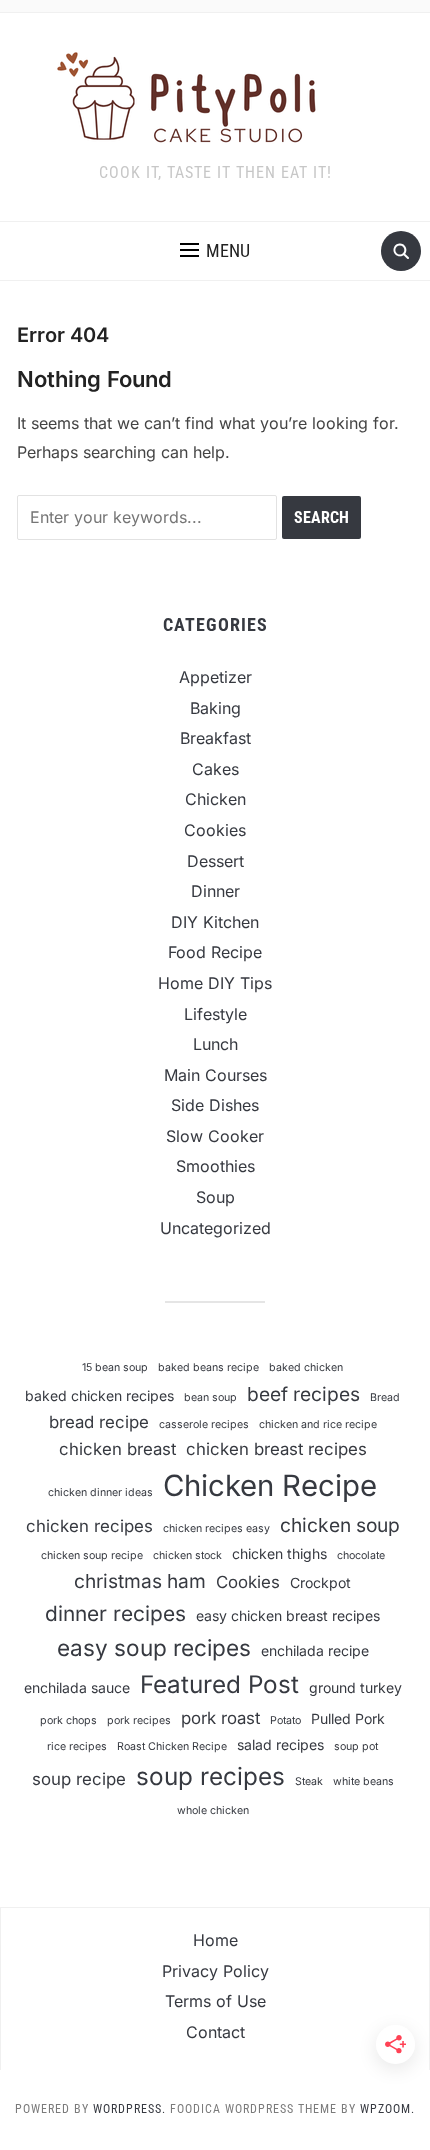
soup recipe (79, 1779)
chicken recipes (89, 1526)
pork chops (68, 1720)
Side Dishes (215, 1105)
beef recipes (303, 1394)
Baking (215, 708)
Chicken (215, 799)
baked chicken (306, 1367)
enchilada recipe (315, 1650)
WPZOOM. (387, 2109)
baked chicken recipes (99, 1395)
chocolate (361, 1555)
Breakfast (215, 738)
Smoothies (215, 1166)
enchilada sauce (77, 1687)
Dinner (215, 891)
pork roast (220, 1718)
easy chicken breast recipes (288, 1615)
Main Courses (215, 1075)
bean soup (210, 1397)
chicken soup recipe (92, 1555)
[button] (215, 251)
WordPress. (129, 2109)
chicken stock (187, 1555)
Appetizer (215, 677)
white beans (363, 1781)
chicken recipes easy (216, 1528)
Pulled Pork (348, 1718)
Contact (215, 2032)
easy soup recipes (154, 1647)
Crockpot (320, 1582)
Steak (309, 1781)
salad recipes (280, 1744)
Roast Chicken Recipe (172, 1746)
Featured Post (219, 1684)
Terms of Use (215, 2001)
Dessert (215, 861)
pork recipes (139, 1720)
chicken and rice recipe (318, 1424)
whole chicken (213, 1810)
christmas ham (140, 1581)
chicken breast (117, 1449)
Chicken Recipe (270, 1485)
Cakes (215, 769)
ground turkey (355, 1687)
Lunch (215, 1044)
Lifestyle (215, 1014)
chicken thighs (279, 1553)
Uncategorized (215, 1228)
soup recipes (210, 1776)
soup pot (356, 1746)
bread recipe (99, 1422)
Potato (285, 1720)
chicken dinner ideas (100, 1492)
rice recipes (77, 1746)
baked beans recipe (208, 1367)
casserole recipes (204, 1424)
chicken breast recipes (276, 1449)
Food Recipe (215, 952)
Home (215, 1940)
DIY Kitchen (215, 922)
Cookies (215, 830)
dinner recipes (115, 1613)
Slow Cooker (215, 1136)
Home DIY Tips (215, 983)
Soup (215, 1197)
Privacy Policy (215, 1971)
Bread (385, 1397)
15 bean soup (115, 1367)
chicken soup (340, 1525)
